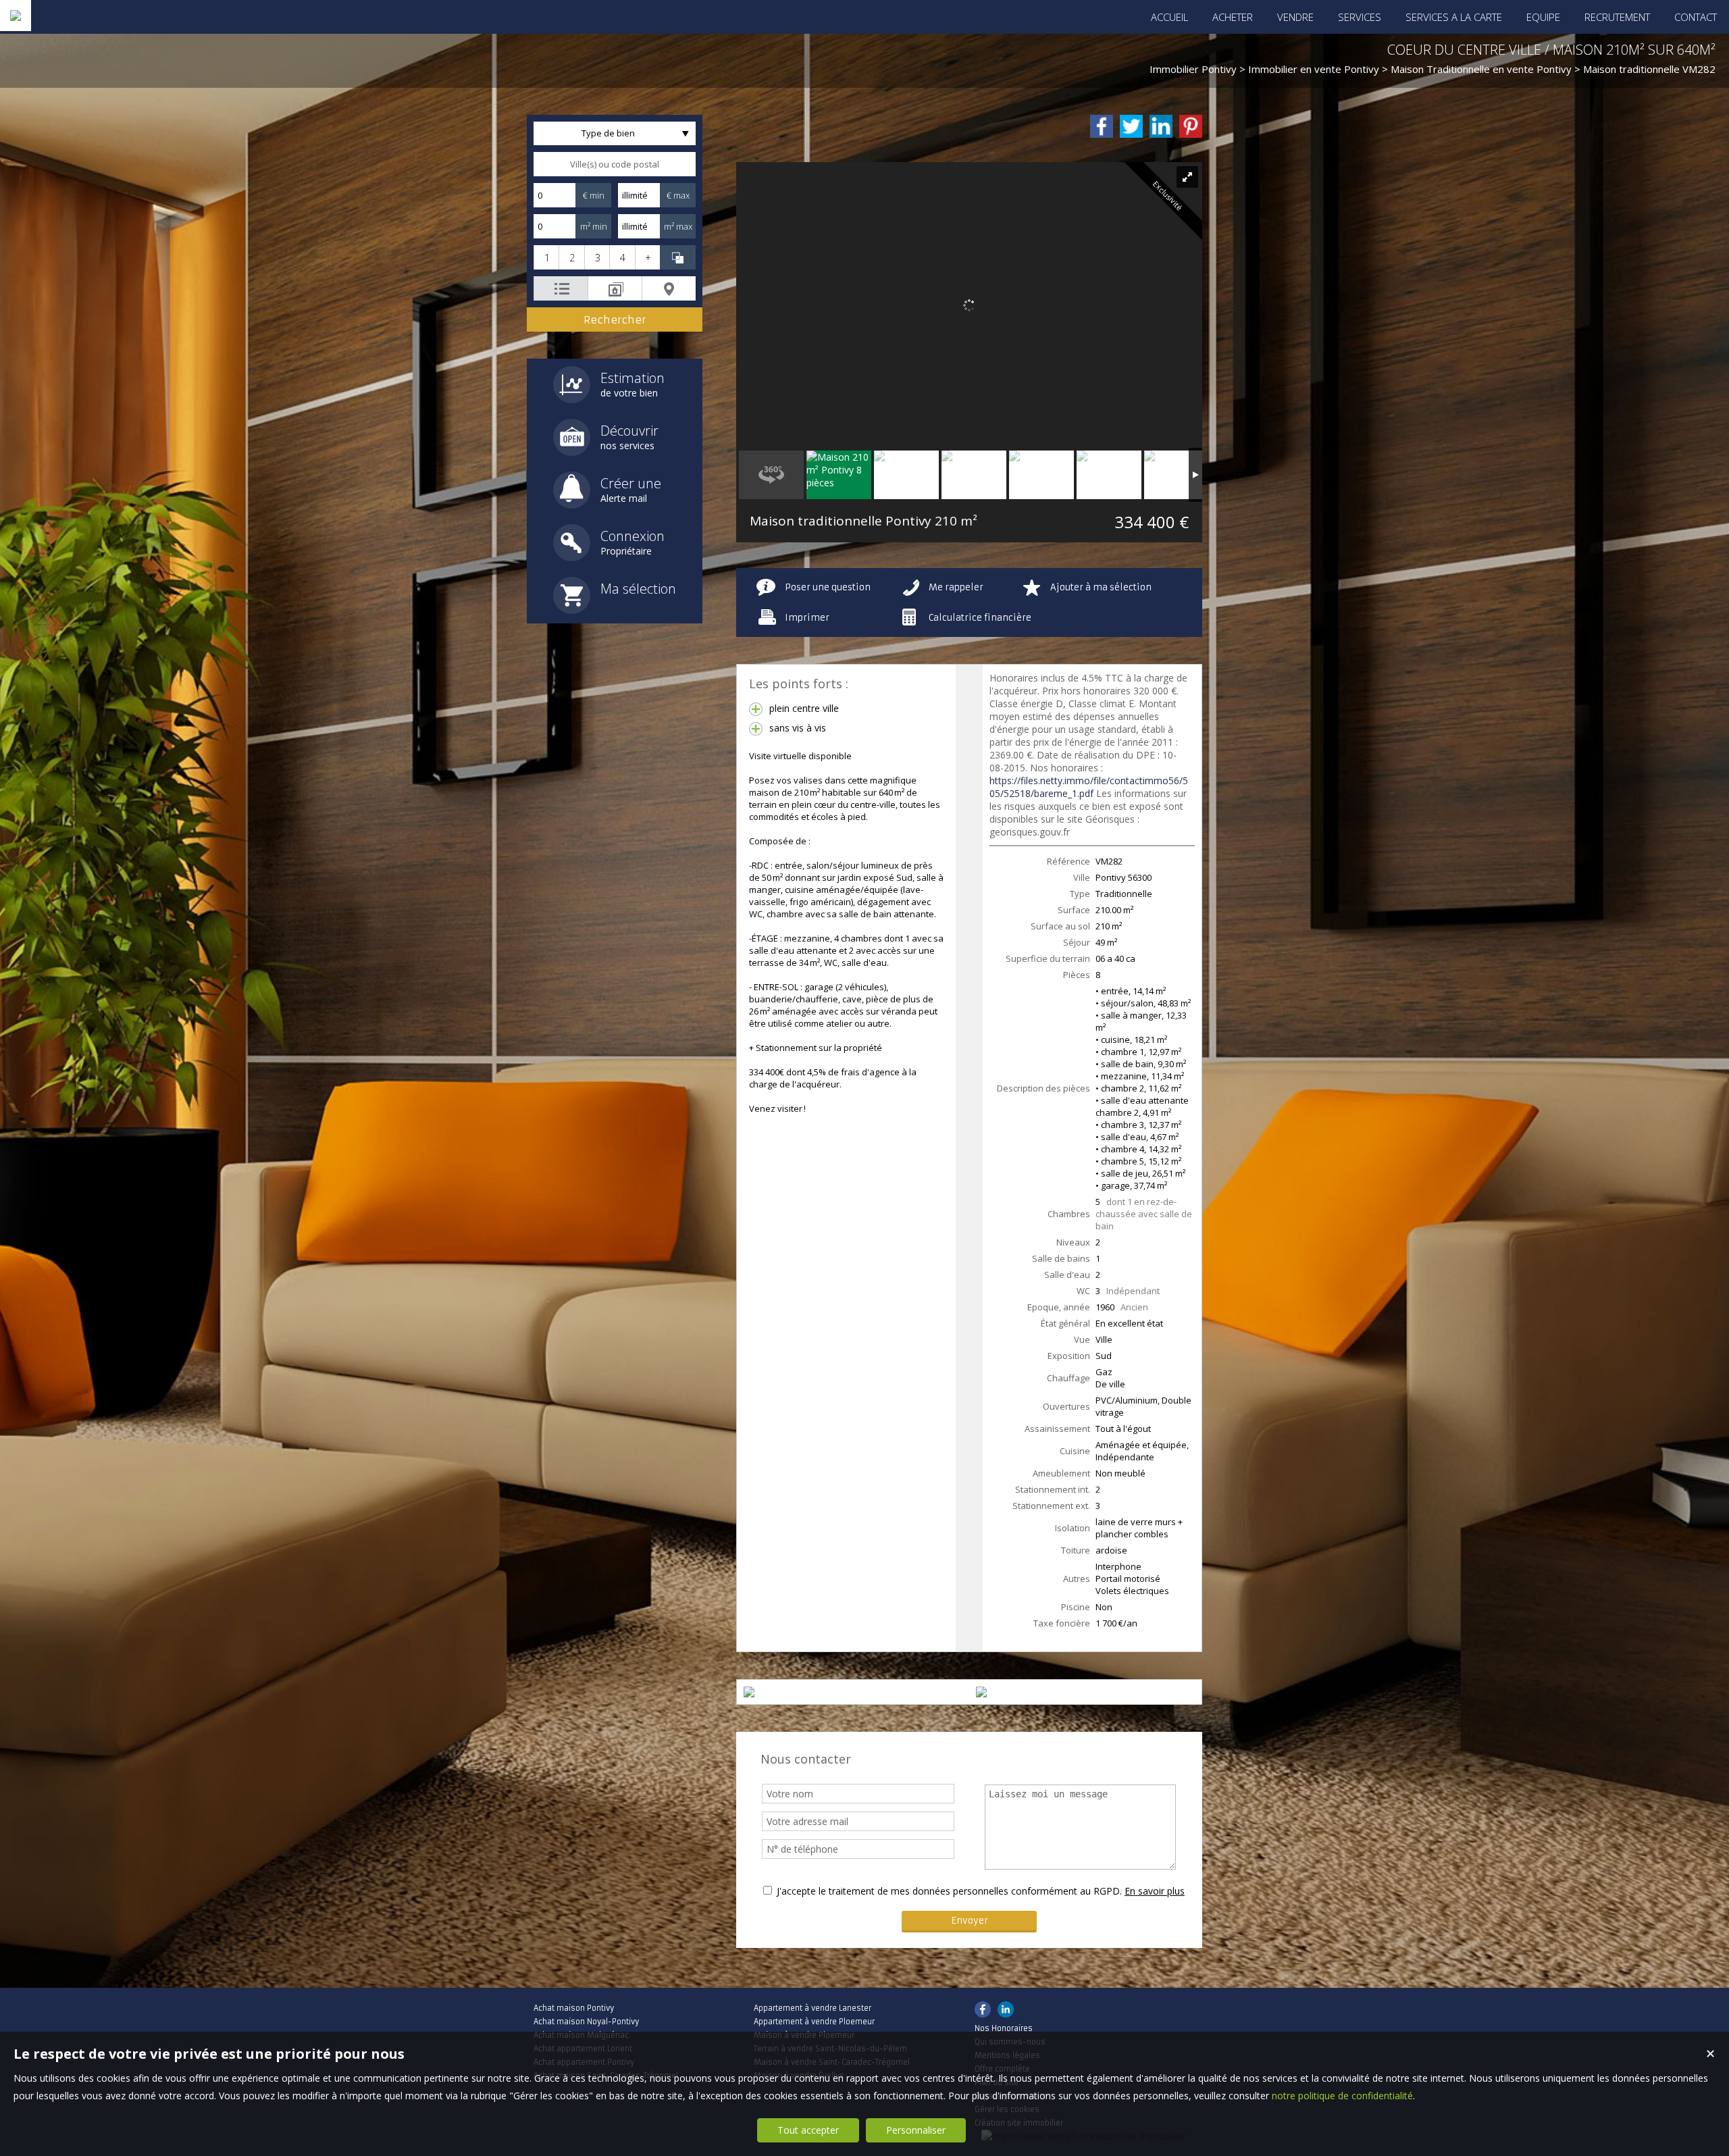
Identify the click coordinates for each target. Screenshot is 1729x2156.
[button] (546, 257)
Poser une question (828, 587)
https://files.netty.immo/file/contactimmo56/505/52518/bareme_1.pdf (1089, 787)
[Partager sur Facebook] (1102, 126)
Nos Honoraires (1004, 2028)
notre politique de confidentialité (1342, 2096)
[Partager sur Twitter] (1131, 126)
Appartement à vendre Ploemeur (814, 2022)
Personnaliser (916, 2130)
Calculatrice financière (980, 618)
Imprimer (807, 618)
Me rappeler (956, 587)
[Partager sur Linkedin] (1161, 126)
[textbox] (615, 164)
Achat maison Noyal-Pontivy (586, 2022)
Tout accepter (808, 2130)
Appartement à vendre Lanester (812, 2008)
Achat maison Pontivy (574, 2008)
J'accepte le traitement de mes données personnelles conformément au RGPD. (949, 1891)
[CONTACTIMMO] (16, 16)
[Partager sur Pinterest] (1191, 126)
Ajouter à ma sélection (1101, 587)
